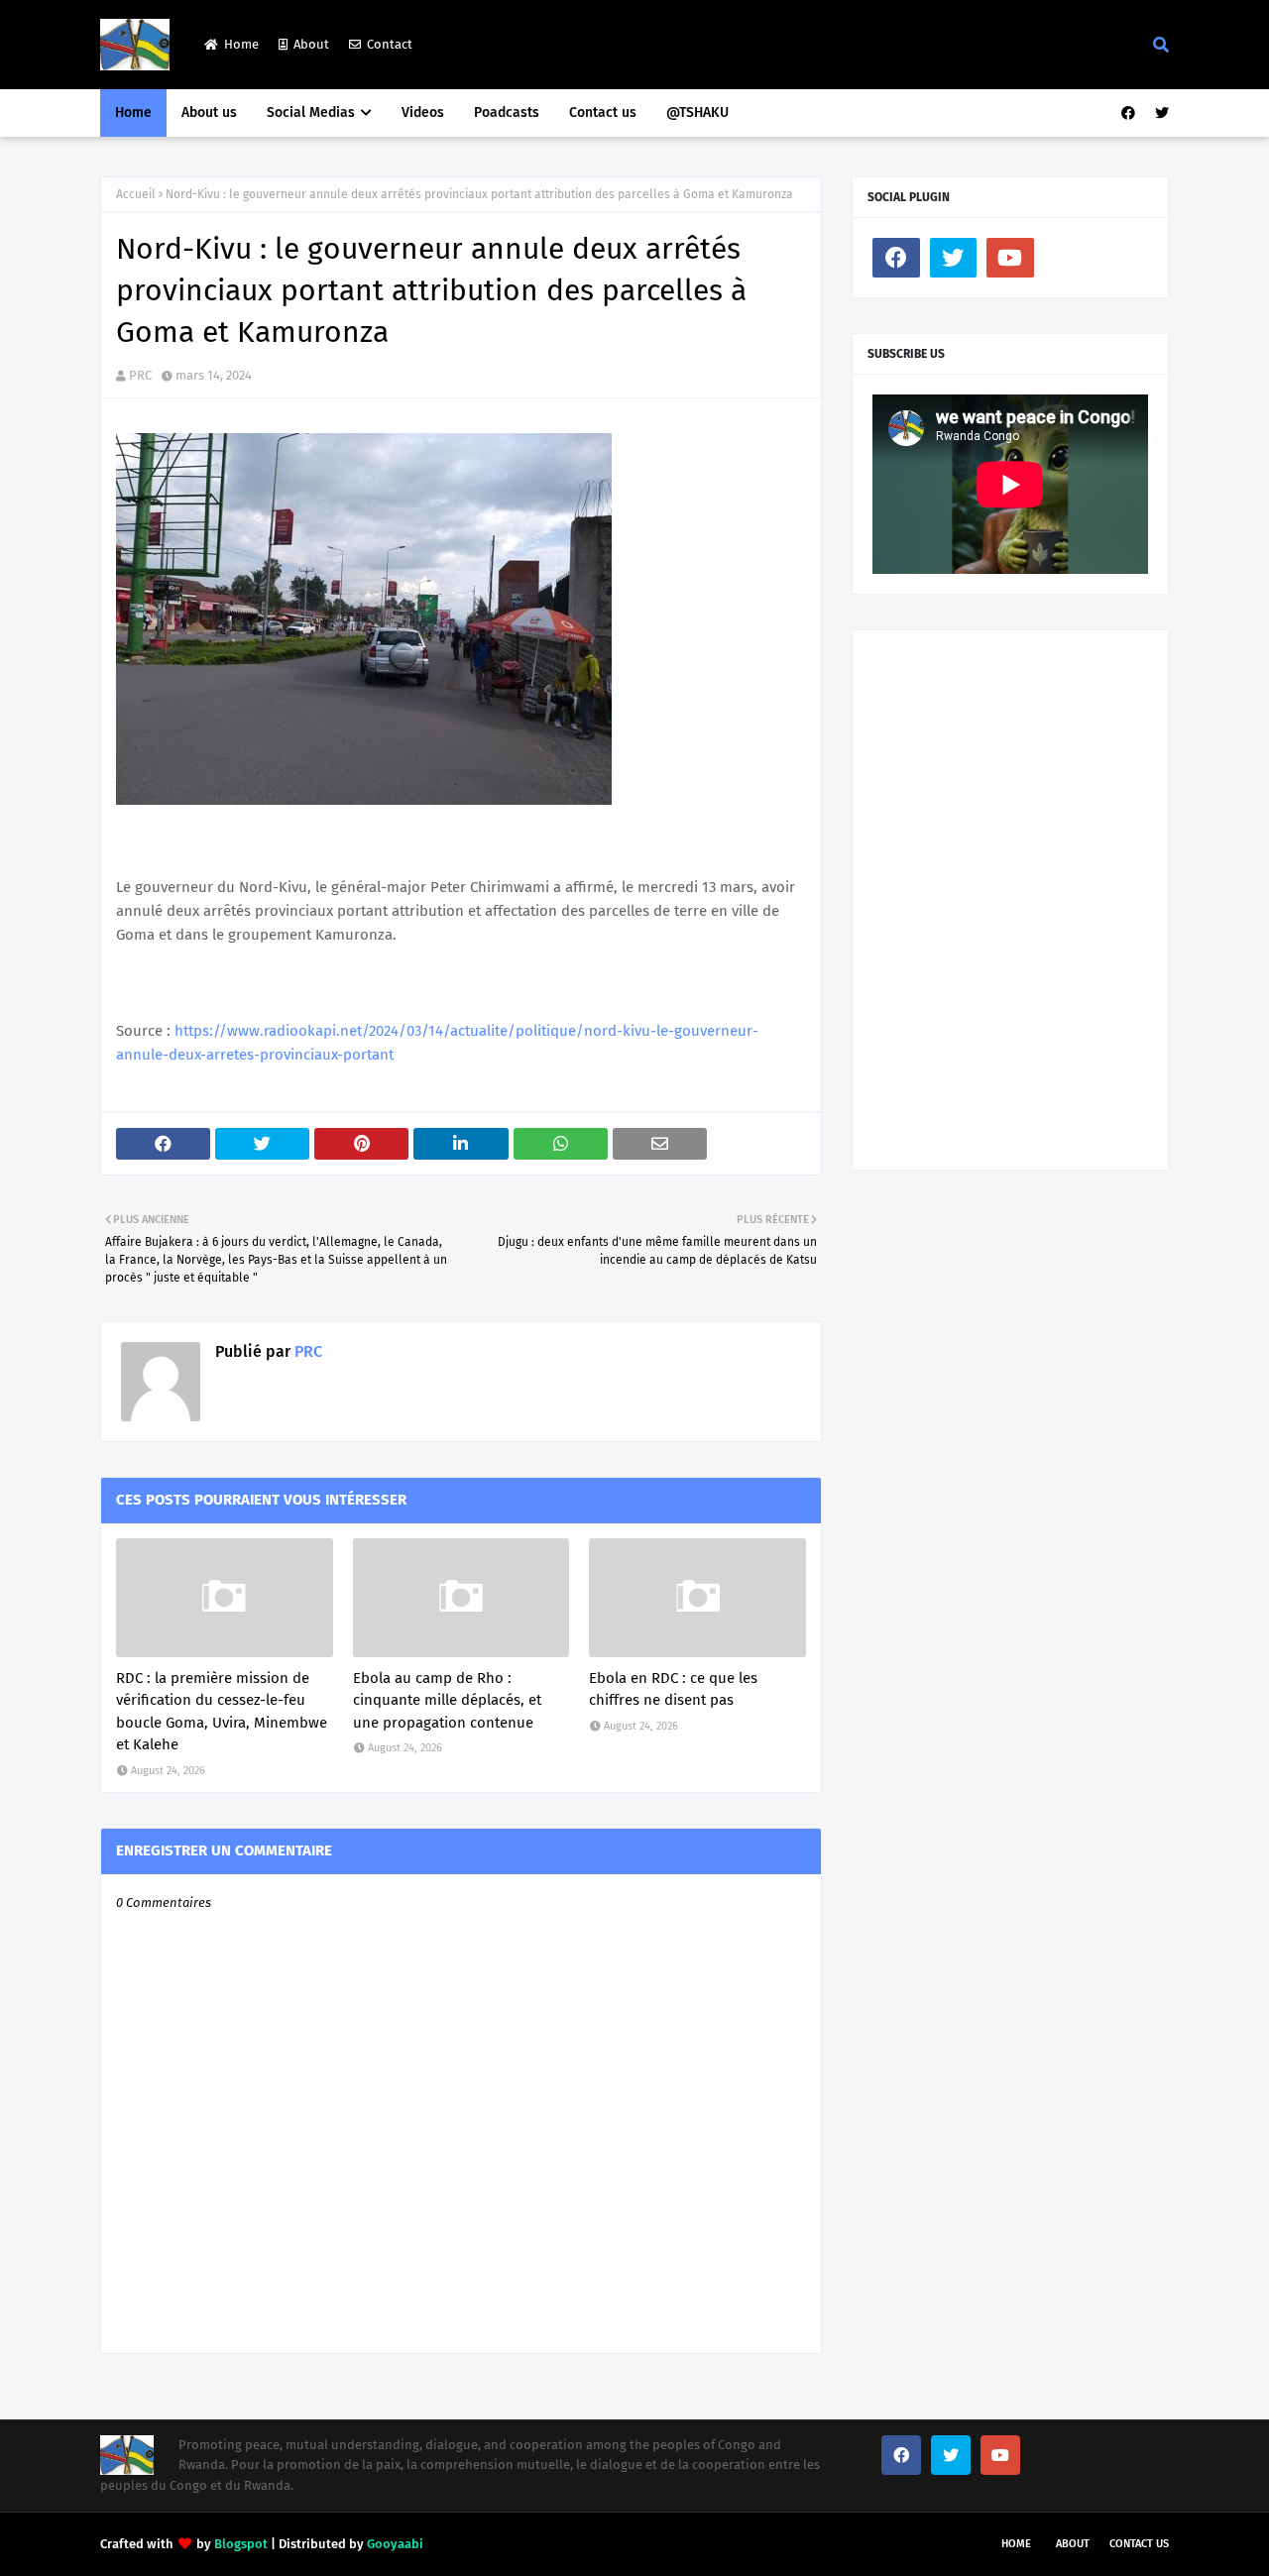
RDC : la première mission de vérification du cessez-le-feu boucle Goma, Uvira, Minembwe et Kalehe (222, 1712)
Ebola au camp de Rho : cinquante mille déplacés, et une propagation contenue (447, 1700)
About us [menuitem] (209, 112)
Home (241, 44)
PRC (140, 375)
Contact (390, 44)
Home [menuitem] (133, 112)
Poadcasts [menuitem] (507, 112)
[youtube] (1010, 258)
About (311, 44)
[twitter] (1159, 113)
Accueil (136, 194)
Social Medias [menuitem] (311, 112)
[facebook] (1128, 113)
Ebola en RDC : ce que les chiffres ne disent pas (673, 1689)
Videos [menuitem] (423, 112)
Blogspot (241, 2544)
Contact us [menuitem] (603, 112)
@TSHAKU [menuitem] (697, 112)
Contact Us (1139, 2544)
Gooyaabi (395, 2544)
